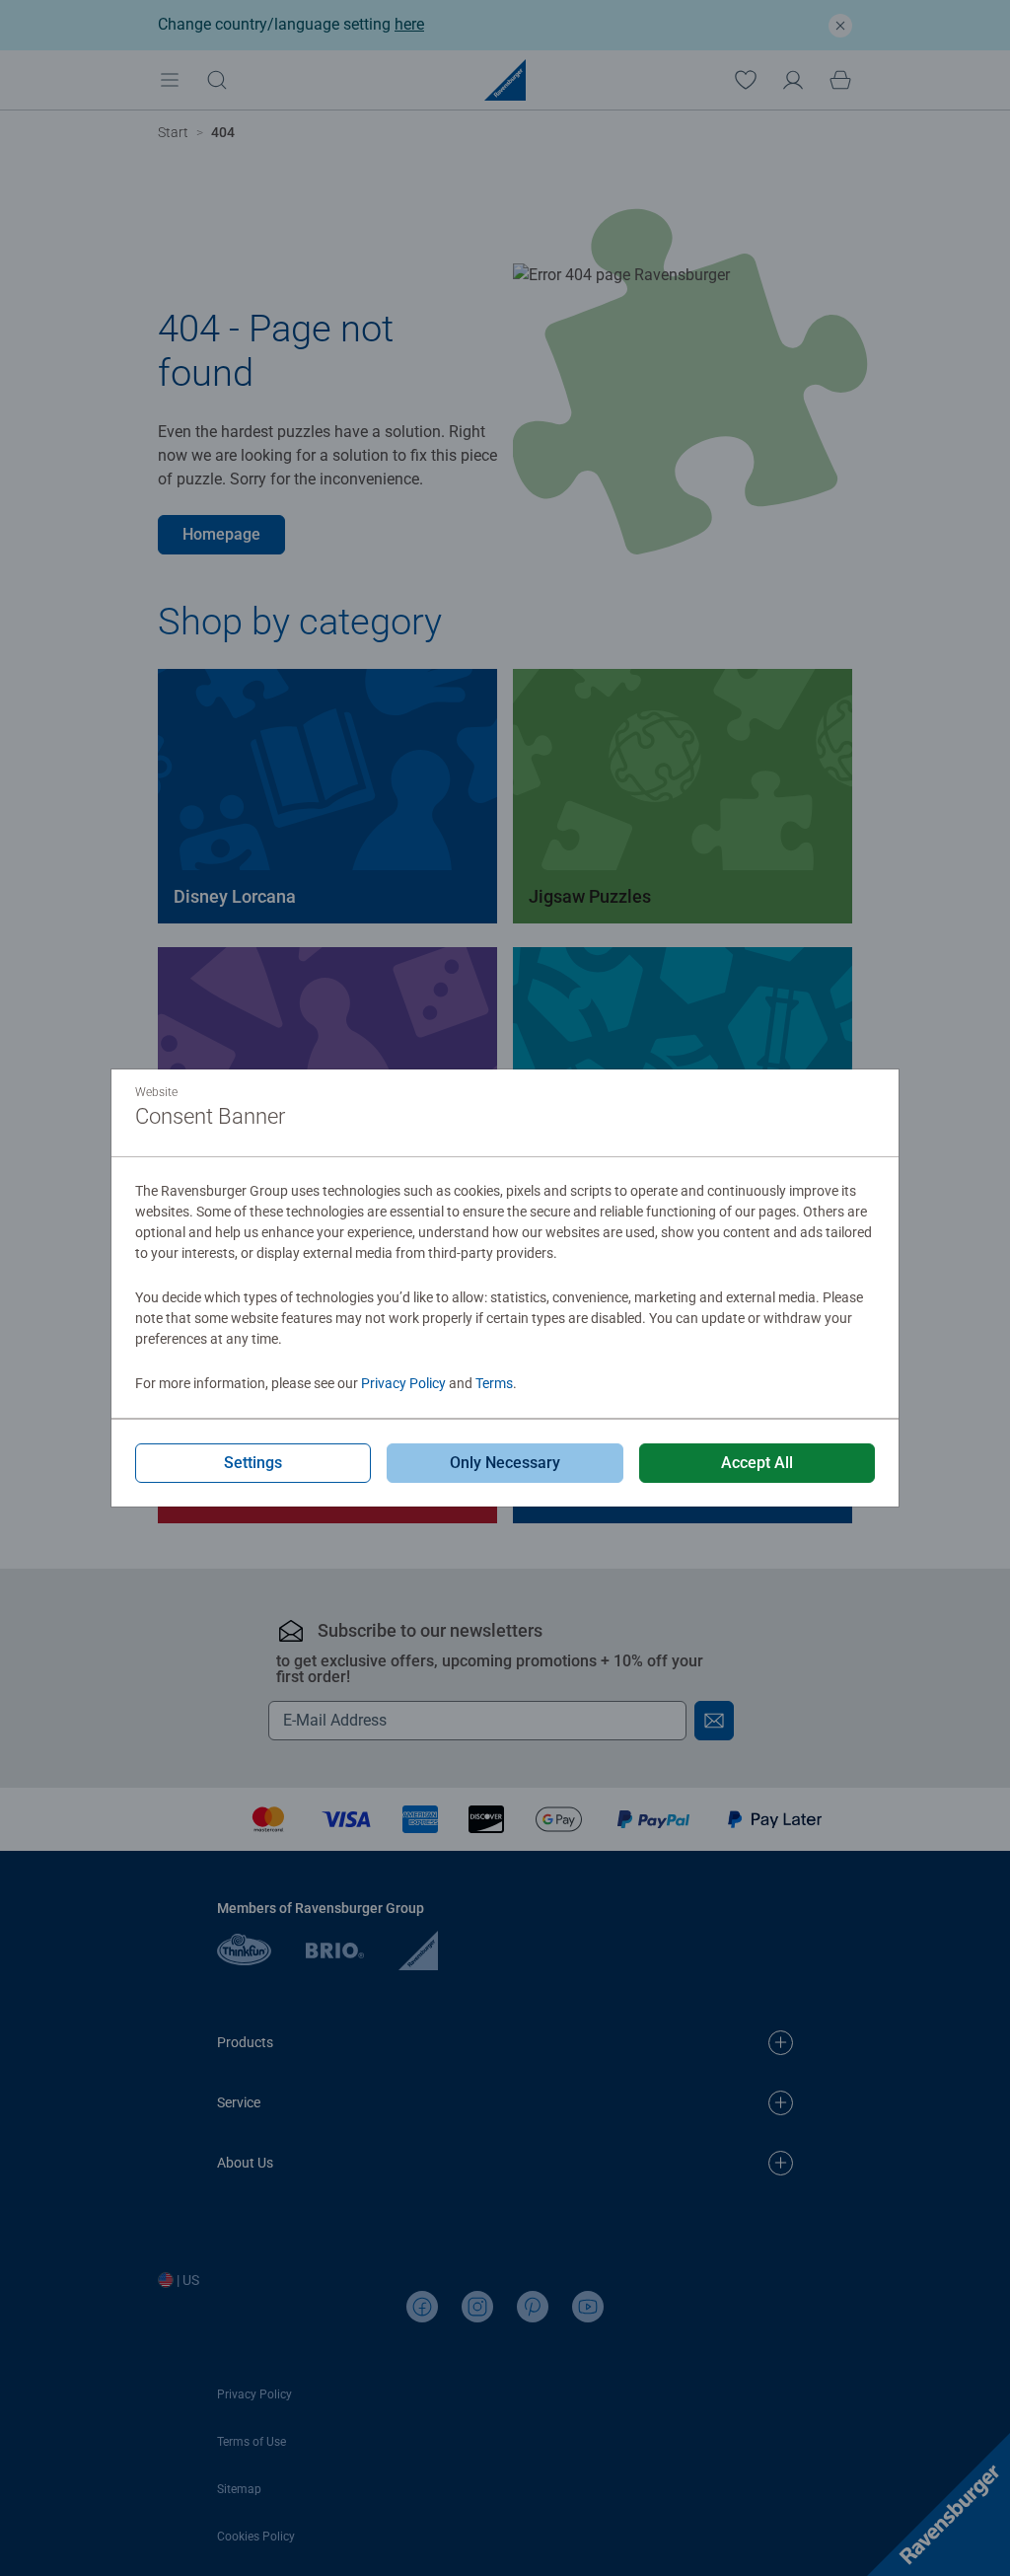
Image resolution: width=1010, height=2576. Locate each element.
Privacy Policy (403, 1383)
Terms (494, 1383)
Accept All (757, 1463)
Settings (253, 1463)
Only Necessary (505, 1463)
